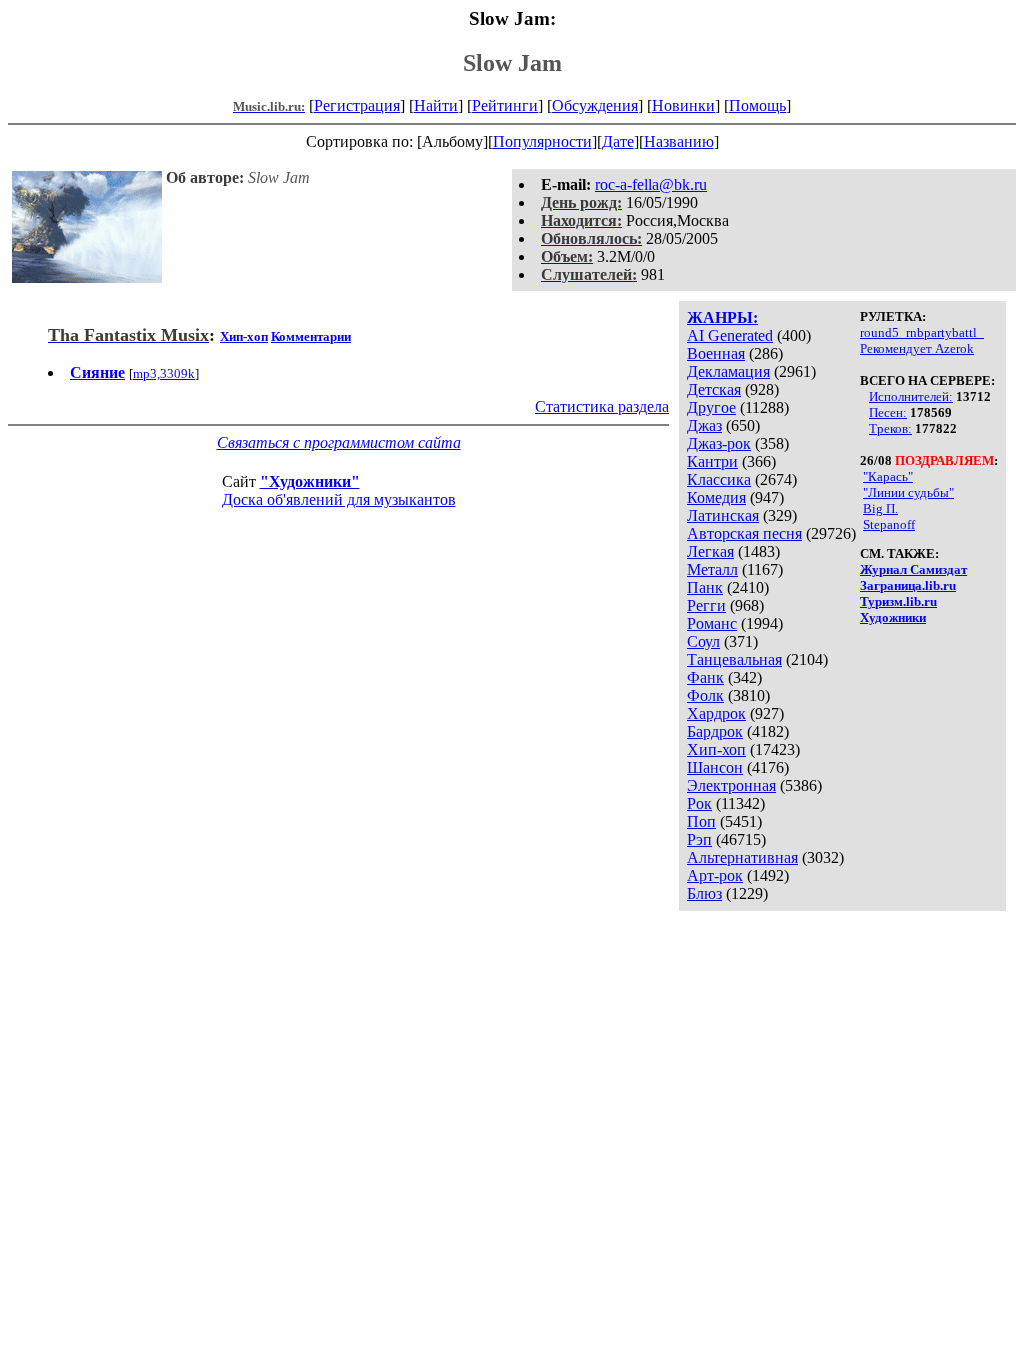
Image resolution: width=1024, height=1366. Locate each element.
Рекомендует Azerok (917, 348)
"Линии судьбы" (908, 492)
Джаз (704, 425)
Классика (719, 479)
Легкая (710, 551)
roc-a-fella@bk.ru (651, 184)
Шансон (715, 767)
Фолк (705, 695)
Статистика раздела (602, 406)
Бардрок (715, 731)
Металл (712, 569)
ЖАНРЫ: (722, 317)
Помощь (757, 105)
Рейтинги (505, 105)
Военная (716, 353)
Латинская (723, 515)
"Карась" (888, 476)
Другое (711, 407)
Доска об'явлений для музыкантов (339, 499)
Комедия (716, 497)
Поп (701, 821)
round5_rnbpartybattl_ (922, 332)
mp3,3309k (164, 373)
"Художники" (310, 481)
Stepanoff (889, 524)
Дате (618, 141)
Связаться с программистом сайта (339, 442)
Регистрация (357, 105)
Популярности (542, 141)
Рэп (699, 839)
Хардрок (716, 713)
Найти (436, 105)
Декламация (728, 371)
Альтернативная (742, 857)
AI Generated (730, 335)
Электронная (731, 785)
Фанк (705, 677)
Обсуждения (595, 105)
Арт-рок (715, 875)
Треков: (890, 428)
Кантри (712, 461)
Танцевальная (734, 659)
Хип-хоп (716, 749)
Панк (705, 587)
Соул (703, 641)
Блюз (704, 893)
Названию (679, 141)
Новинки (683, 105)
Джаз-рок (719, 443)
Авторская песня (744, 533)
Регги (706, 605)
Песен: (888, 412)
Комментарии (311, 336)
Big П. (880, 508)
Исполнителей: (911, 396)
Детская (714, 389)
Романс (712, 623)
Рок (699, 803)
